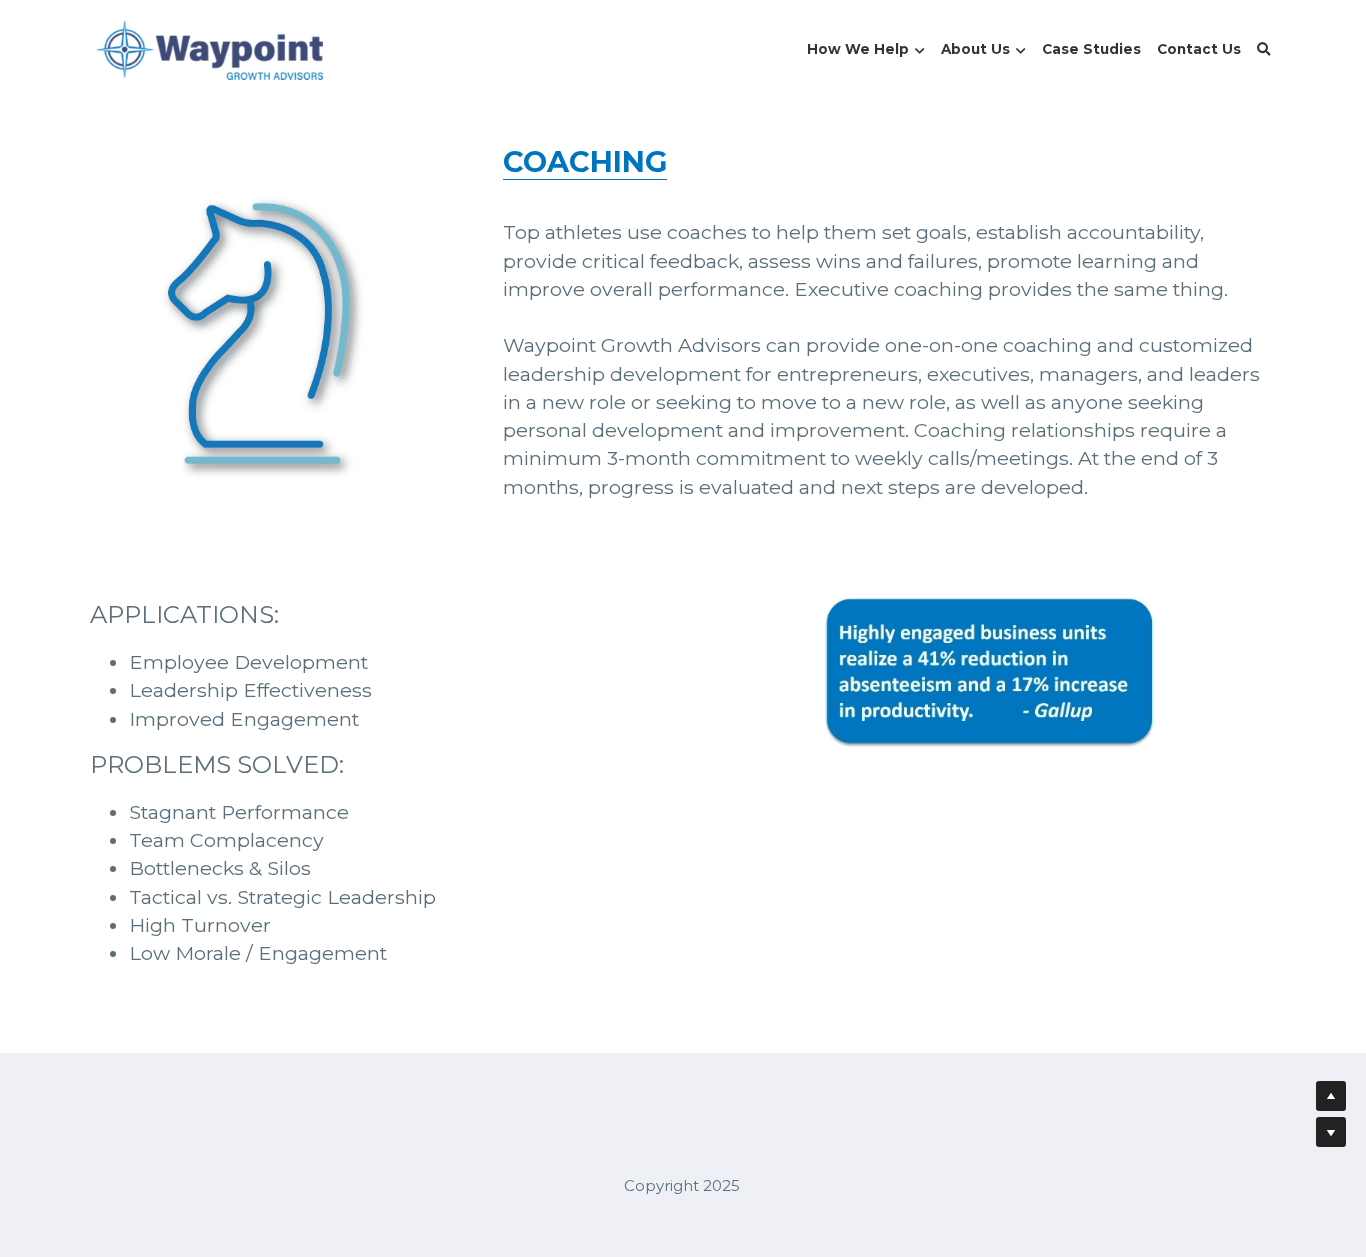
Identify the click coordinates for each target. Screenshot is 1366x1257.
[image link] (210, 48)
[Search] (1264, 50)
